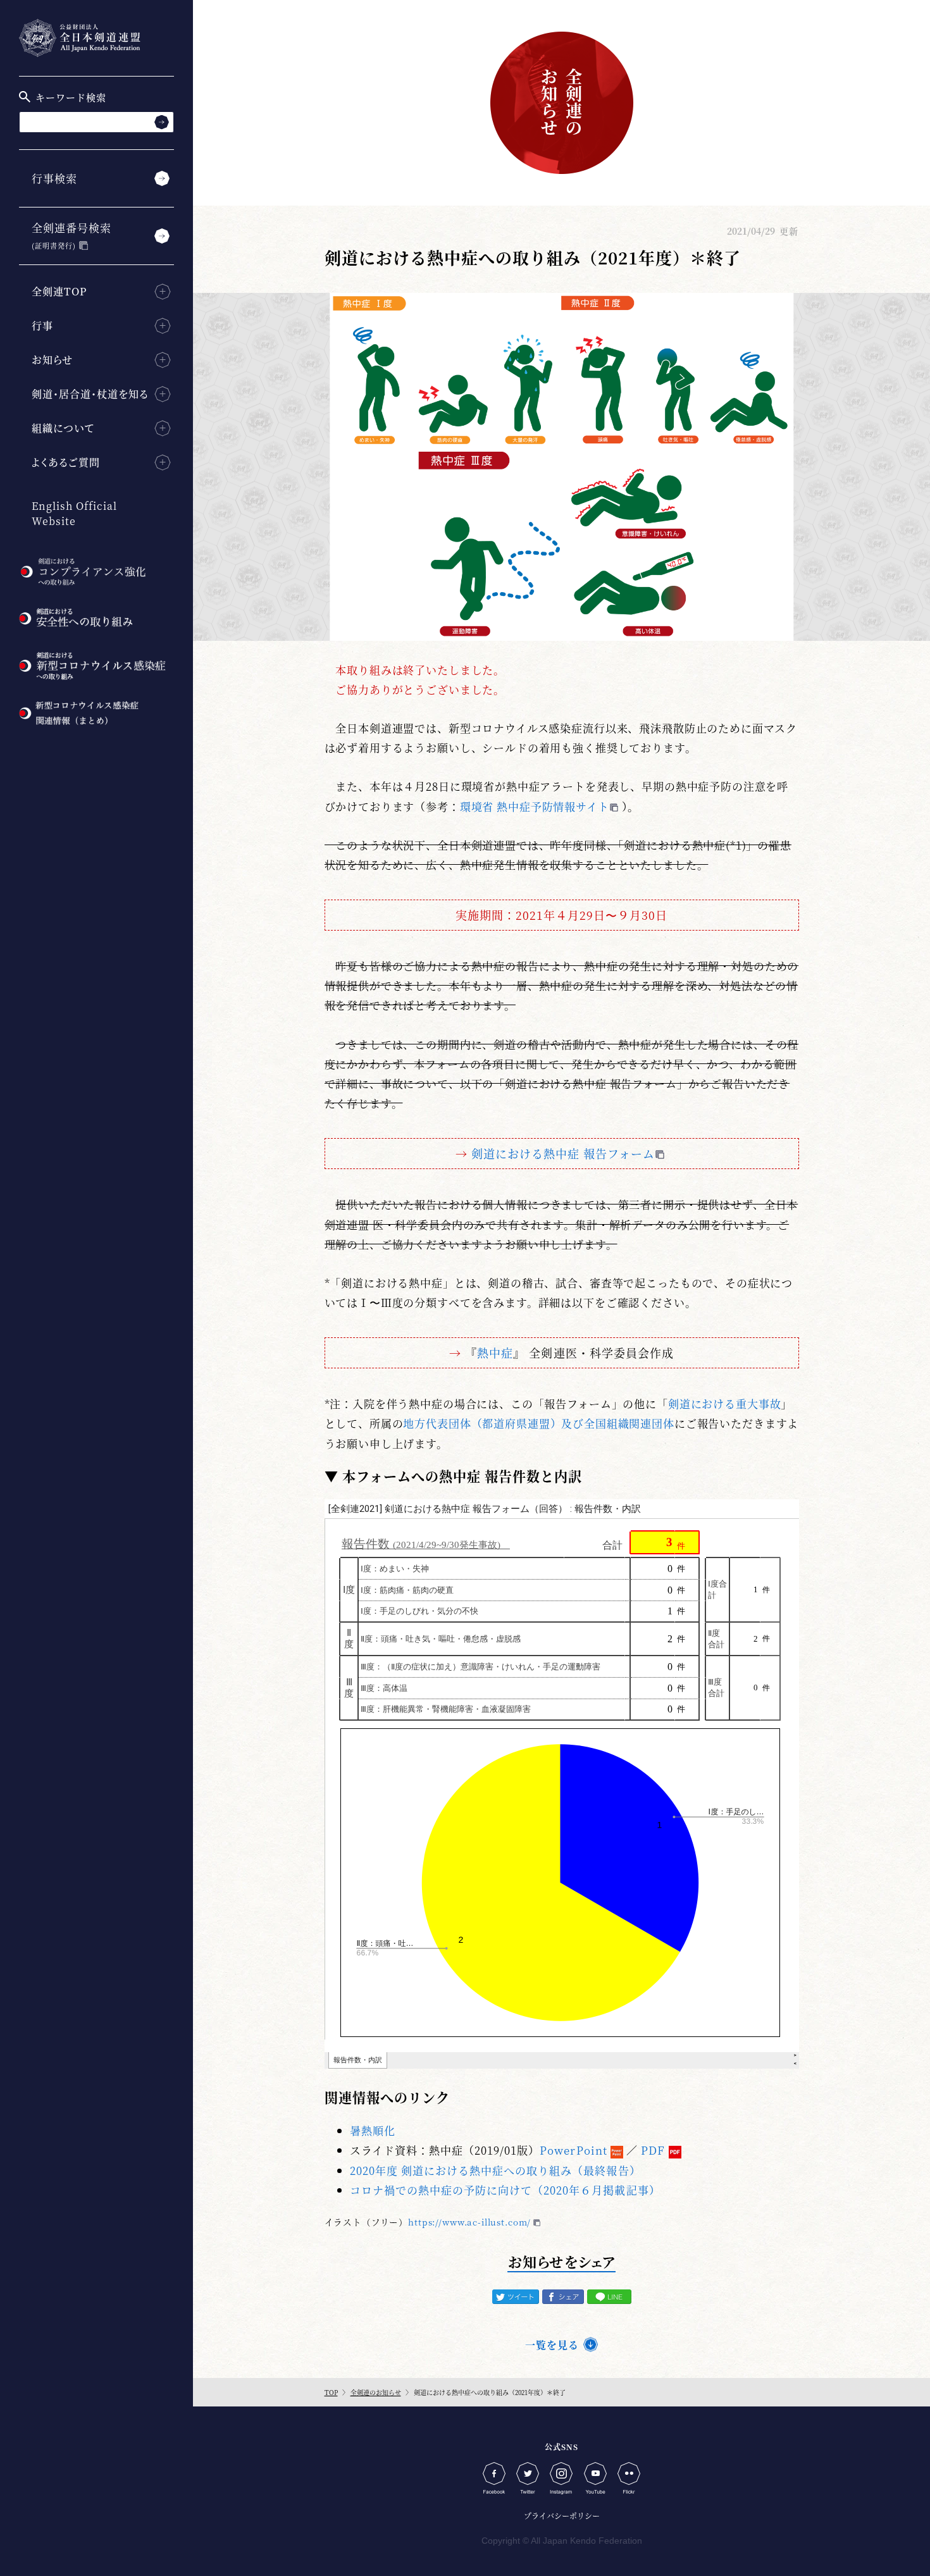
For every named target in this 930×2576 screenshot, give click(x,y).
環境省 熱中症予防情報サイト (535, 806)
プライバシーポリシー (562, 2516)
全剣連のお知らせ (376, 2392)
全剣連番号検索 (71, 235)
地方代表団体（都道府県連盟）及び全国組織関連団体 (538, 1423)
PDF (653, 2150)
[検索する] (162, 122)
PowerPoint (573, 2150)
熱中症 (495, 1353)
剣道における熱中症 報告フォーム (563, 1153)
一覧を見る (552, 2345)
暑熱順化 (373, 2130)
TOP (331, 2392)
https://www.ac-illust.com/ (469, 2222)
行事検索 (54, 178)
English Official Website (74, 513)
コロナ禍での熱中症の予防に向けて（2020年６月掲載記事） (505, 2190)
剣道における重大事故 (725, 1403)
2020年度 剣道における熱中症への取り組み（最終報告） (495, 2170)
